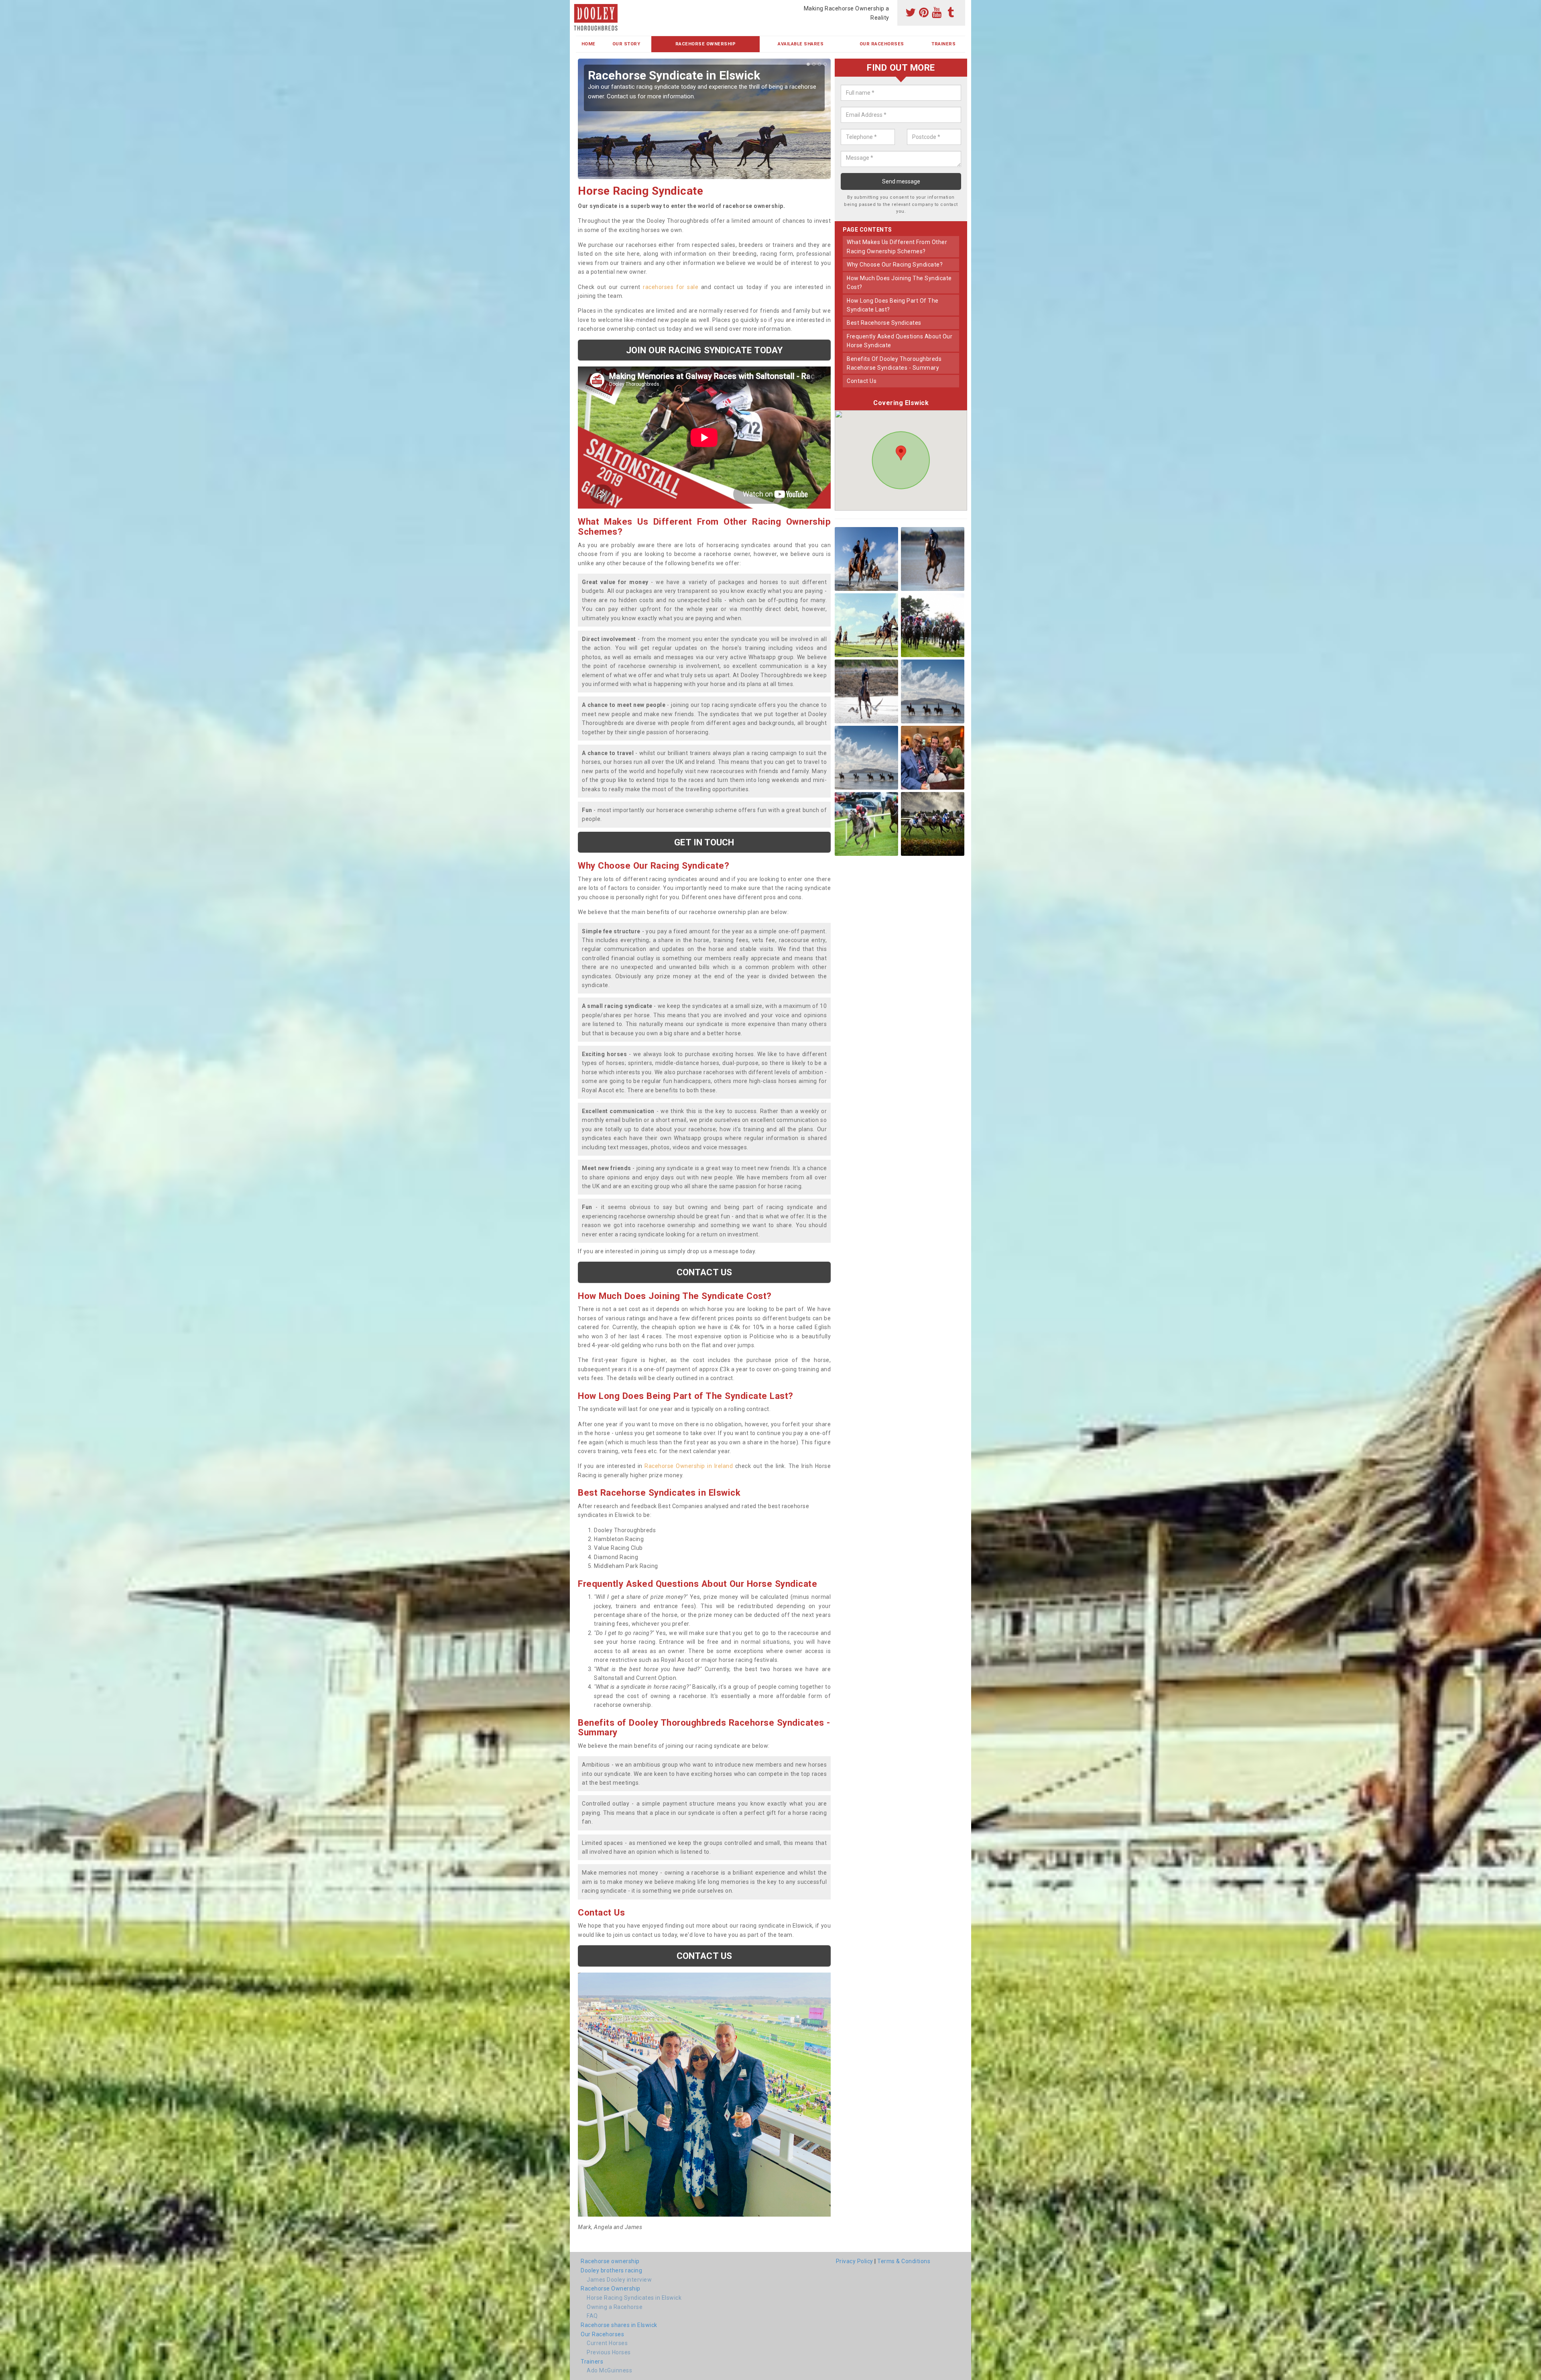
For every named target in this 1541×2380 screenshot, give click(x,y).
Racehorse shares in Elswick (619, 2325)
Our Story (626, 44)
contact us (862, 381)
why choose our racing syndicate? (895, 265)
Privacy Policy (855, 2261)
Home (589, 44)
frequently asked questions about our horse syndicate (900, 341)
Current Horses (607, 2343)
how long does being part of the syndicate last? (893, 305)
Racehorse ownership (610, 2261)
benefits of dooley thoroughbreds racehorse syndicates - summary (894, 363)
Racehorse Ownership (706, 44)
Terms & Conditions (904, 2261)
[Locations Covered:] (580, 7)
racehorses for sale (671, 287)
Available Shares (801, 44)
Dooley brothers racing (611, 2270)
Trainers (943, 44)
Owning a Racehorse (615, 2307)
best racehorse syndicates (884, 323)
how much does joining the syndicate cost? (899, 283)
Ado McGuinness (609, 2370)
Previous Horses (609, 2352)
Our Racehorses (882, 44)
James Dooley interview (619, 2280)
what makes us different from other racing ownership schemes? (897, 246)
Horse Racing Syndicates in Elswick (634, 2298)
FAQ (592, 2316)
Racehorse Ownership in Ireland (689, 1466)
